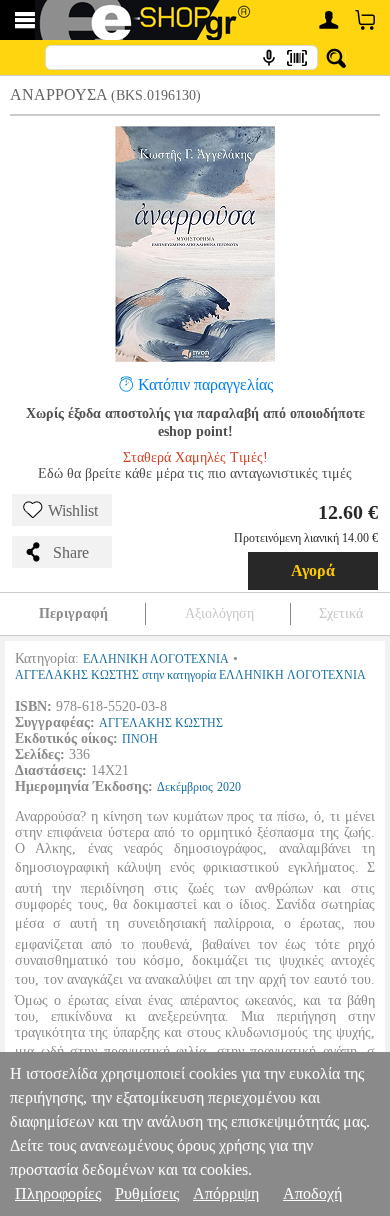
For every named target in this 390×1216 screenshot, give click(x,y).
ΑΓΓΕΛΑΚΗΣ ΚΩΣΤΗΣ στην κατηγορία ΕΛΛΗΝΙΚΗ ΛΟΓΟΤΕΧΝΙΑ (190, 675)
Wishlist (73, 510)
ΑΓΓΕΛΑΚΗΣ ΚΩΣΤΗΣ (161, 723)
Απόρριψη (226, 1193)
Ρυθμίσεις (147, 1193)
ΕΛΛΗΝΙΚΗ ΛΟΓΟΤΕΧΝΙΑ (156, 659)
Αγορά (313, 570)
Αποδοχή (312, 1193)
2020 (229, 787)
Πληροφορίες (58, 1193)
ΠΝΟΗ (140, 739)
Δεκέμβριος (185, 787)
